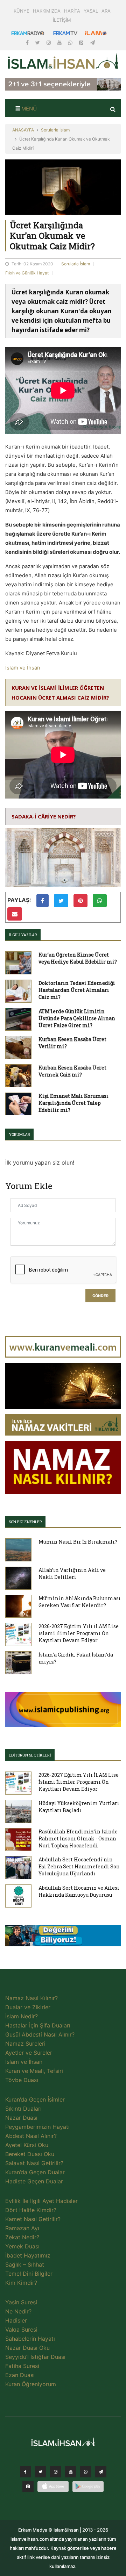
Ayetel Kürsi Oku (27, 2145)
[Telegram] (92, 42)
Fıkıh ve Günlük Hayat (27, 273)
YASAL (91, 11)
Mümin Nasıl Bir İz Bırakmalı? (78, 1542)
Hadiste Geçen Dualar (34, 2181)
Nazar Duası (21, 2118)
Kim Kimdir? (21, 2283)
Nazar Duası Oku (27, 2348)
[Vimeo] (101, 2474)
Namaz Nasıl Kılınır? (31, 1998)
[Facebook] (28, 42)
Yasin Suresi (21, 2302)
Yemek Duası (22, 2246)
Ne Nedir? (18, 2311)
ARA (106, 11)
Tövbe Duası (22, 2080)
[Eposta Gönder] (15, 914)
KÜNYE (22, 11)
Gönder (100, 1296)
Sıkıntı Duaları (23, 2109)
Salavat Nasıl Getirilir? (34, 2163)
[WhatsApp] (71, 42)
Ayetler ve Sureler (29, 2053)
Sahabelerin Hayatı (30, 2339)
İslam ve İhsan (23, 668)
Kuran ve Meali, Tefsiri (34, 2071)
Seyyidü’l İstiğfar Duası (35, 2357)
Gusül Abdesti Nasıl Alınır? (40, 2034)
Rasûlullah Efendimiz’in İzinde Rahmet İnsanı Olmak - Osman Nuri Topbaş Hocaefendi (78, 1838)
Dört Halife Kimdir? (31, 2210)
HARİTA (72, 11)
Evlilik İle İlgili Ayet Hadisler (41, 2201)
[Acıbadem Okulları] (63, 1938)
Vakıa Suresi (21, 2330)
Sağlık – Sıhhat (25, 2264)
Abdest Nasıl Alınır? (31, 2136)
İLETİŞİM (62, 20)
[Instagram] (49, 42)
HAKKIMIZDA (47, 11)
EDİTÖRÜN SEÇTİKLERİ (30, 1755)
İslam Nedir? (22, 2016)
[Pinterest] (82, 42)
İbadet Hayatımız (28, 2255)
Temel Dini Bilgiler (29, 2274)
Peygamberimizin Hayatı (37, 2127)
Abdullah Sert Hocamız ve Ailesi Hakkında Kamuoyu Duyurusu (79, 1891)
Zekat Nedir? (22, 2237)
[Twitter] (38, 42)
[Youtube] (60, 42)
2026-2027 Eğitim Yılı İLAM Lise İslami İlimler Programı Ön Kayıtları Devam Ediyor (79, 1633)
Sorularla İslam (55, 130)
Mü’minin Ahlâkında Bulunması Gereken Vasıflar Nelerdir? (80, 1602)
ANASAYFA (23, 130)
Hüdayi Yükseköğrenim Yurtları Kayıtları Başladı (79, 1807)
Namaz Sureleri (25, 2044)
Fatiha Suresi (22, 2366)
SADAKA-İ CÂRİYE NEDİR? (44, 816)
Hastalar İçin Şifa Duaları (38, 2025)
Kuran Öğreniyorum (31, 2384)
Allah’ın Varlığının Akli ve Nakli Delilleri (72, 1573)
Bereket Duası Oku (30, 2154)
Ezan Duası (20, 2375)
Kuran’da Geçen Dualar (35, 2172)
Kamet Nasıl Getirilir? (33, 2219)
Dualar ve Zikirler (28, 2007)
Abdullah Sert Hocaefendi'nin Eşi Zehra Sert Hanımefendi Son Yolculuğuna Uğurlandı (79, 1866)
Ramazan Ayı (22, 2228)
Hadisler (16, 2320)
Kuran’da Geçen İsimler (35, 2099)
